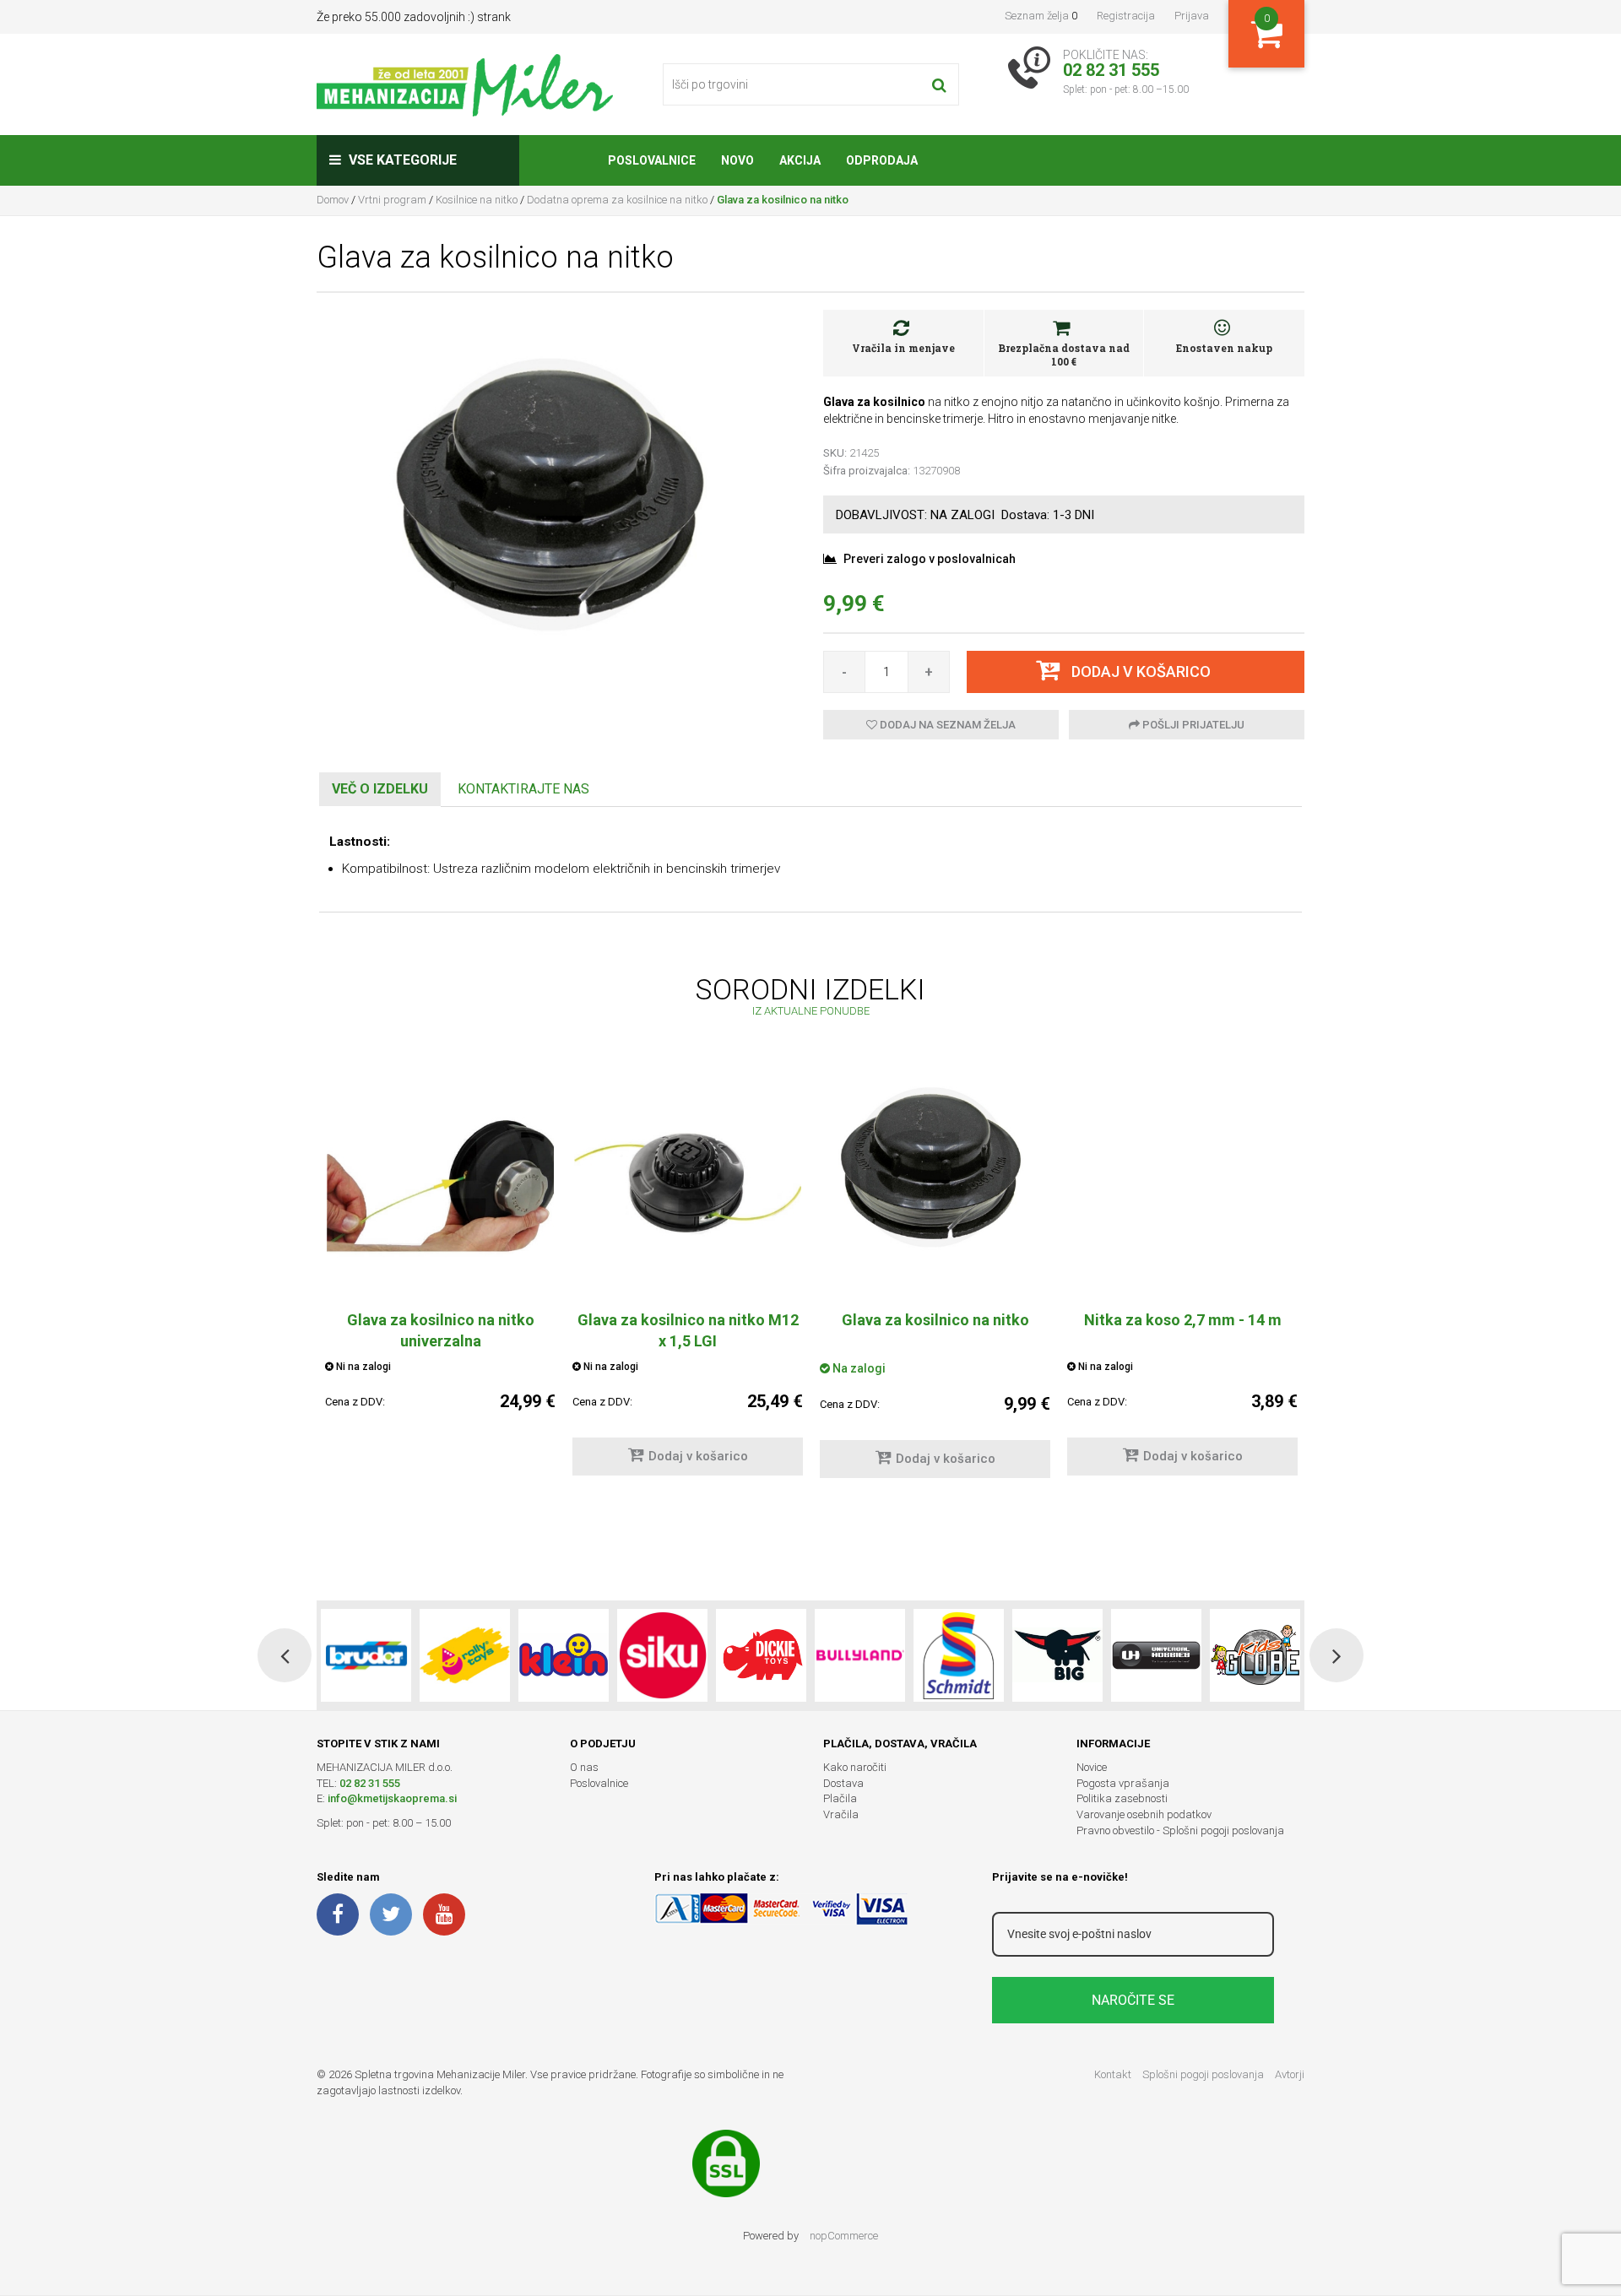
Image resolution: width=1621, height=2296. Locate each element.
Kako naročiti (855, 1767)
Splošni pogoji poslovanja (1203, 2074)
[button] (285, 1655)
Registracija (1126, 16)
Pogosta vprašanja (1123, 1783)
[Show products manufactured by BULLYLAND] (860, 1655)
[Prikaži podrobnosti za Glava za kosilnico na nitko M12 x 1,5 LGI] (688, 1183)
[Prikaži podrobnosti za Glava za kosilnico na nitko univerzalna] (440, 1183)
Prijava (1192, 16)
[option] (440, 1262)
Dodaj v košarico (698, 1456)
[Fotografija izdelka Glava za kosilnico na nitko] (557, 495)
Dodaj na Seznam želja (946, 725)
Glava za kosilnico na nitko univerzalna (441, 1330)
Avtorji (1290, 2074)
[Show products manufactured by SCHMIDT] (959, 1655)
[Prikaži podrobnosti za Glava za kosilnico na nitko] (935, 1168)
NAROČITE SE (1133, 2000)
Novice (1092, 1767)
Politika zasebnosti (1122, 1798)
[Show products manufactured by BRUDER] (366, 1655)
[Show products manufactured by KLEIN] (564, 1655)
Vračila (841, 1814)
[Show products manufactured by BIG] (1057, 1655)
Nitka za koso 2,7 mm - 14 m (1183, 1320)
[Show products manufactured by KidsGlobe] (1255, 1655)
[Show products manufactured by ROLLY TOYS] (465, 1655)
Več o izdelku (380, 789)
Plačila (840, 1798)
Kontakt (1113, 2074)
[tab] (380, 790)
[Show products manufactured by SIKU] (662, 1655)
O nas (584, 1767)
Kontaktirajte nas (523, 789)
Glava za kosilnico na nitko (935, 1320)
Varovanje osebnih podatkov (1144, 1814)
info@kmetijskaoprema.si (392, 1798)
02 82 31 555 (370, 1783)
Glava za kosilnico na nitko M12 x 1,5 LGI (688, 1330)
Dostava (843, 1783)
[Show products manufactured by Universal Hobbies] (1156, 1655)
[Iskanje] (939, 84)
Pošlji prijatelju (1192, 725)
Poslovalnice (599, 1783)
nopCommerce (844, 2236)
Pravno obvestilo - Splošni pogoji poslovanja (1180, 1830)
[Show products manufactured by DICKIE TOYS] (761, 1655)
